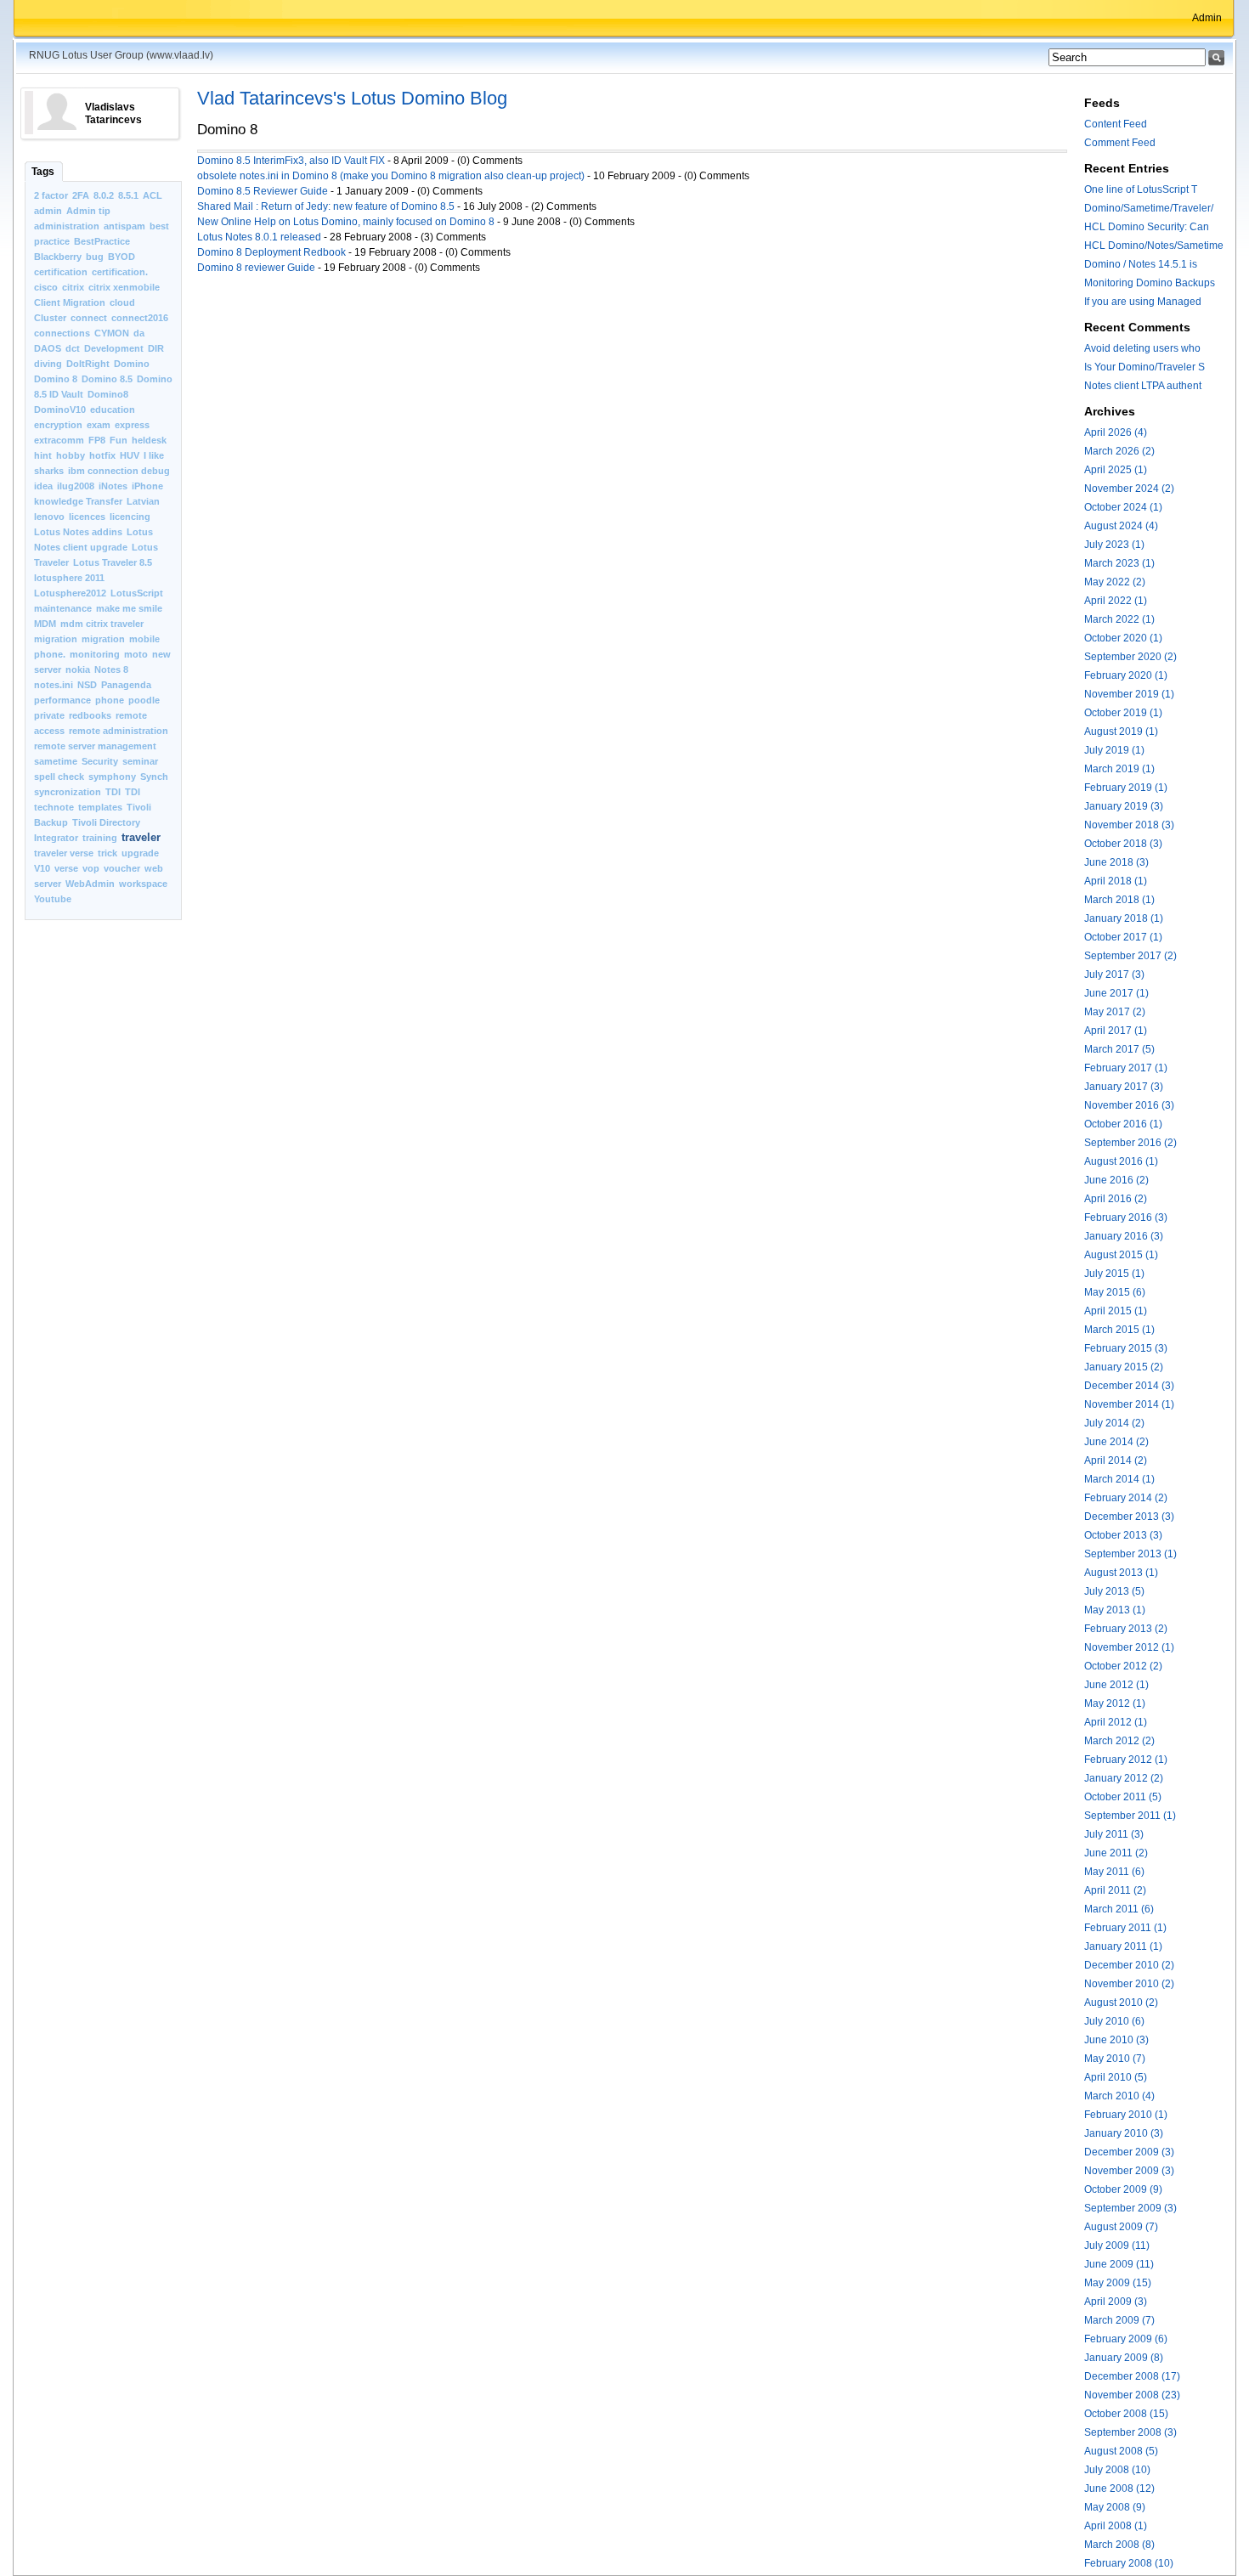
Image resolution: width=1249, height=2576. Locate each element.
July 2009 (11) (1117, 2246)
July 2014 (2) (1114, 1423)
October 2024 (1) (1123, 507)
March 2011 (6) (1119, 1909)
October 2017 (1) (1123, 937)
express (132, 425)
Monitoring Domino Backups (1150, 283)
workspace (143, 884)
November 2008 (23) (1132, 2395)
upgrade (140, 853)
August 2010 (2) (1121, 2003)
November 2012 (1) (1129, 1647)
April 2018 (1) (1116, 881)
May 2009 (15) (1118, 2283)
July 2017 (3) (1114, 974)
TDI (113, 792)
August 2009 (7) (1121, 2227)
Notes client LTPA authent (1143, 386)
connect (89, 318)
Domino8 (108, 394)
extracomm (59, 440)
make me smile (129, 608)
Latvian (143, 501)
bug (95, 257)
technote (54, 807)
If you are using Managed (1143, 302)
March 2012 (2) (1119, 1741)
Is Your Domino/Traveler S (1144, 367)
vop (91, 868)
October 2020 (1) (1123, 638)
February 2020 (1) (1126, 675)
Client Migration (70, 302)
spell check (59, 777)
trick (107, 853)
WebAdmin (90, 884)
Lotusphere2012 (70, 593)
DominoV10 (60, 410)
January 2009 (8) (1124, 2358)
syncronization (68, 792)
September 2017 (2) (1130, 956)
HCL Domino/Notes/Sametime (1154, 246)
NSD (87, 685)
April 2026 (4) (1116, 432)
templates (100, 807)
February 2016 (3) (1126, 1217)
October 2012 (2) (1123, 1666)
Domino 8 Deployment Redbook (271, 252)
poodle (144, 700)
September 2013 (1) (1130, 1554)
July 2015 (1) (1114, 1274)
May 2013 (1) (1115, 1610)
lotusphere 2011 (69, 578)
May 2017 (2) (1115, 1012)
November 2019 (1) (1129, 694)
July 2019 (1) (1114, 750)
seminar (140, 761)
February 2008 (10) (1129, 2563)
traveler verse (64, 853)
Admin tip (88, 211)
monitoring (95, 654)
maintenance (63, 608)
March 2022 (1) (1119, 619)
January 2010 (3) (1124, 2133)
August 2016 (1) (1121, 1161)
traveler (141, 837)
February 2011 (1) (1125, 1928)
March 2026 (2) (1119, 451)
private (49, 715)
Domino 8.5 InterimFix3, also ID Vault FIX (291, 161)
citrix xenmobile (124, 287)
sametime (56, 761)
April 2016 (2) (1116, 1199)
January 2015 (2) (1124, 1367)
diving (48, 364)
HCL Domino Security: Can (1147, 227)
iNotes (113, 486)
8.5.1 (128, 195)
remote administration (119, 731)
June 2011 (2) (1116, 1853)
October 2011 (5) (1123, 1797)
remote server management (95, 746)
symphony (112, 777)
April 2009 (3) (1116, 2302)
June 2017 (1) (1116, 993)
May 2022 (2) (1115, 582)
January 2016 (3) (1124, 1236)
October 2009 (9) (1123, 2189)
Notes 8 (111, 669)
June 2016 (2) (1116, 1180)
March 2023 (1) (1119, 563)
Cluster (50, 318)
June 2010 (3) (1116, 2040)
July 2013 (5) (1114, 1591)
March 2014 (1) (1119, 1479)
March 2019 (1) (1119, 769)
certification (61, 272)
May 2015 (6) (1115, 1292)
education (113, 410)
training (100, 838)
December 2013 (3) (1129, 1517)
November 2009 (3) (1129, 2171)
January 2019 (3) (1124, 806)
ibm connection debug (119, 471)
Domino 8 (56, 379)
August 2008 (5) (1121, 2451)
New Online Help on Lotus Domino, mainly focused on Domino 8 (346, 222)
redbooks (90, 715)
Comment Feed (1120, 143)
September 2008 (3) (1130, 2432)
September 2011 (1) (1130, 1816)
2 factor (51, 195)
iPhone (147, 486)
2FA (81, 195)
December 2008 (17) (1132, 2376)
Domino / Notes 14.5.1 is (1141, 264)
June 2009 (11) (1119, 2264)
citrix (73, 287)
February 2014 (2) (1126, 1498)
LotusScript (137, 593)
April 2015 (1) (1116, 1311)
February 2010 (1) (1126, 2115)
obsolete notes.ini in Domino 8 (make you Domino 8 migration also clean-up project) (391, 176)
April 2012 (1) (1116, 1722)
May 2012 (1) (1115, 1703)
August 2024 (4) (1121, 526)
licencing (130, 517)
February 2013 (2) (1126, 1629)
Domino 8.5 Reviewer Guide (264, 191)
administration (67, 226)
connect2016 (140, 318)
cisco (46, 287)
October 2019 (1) (1123, 713)
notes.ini (54, 685)
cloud (122, 302)
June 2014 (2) (1116, 1442)
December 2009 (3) (1129, 2152)
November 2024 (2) (1129, 489)
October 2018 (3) (1123, 844)
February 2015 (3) (1126, 1348)
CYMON (112, 333)
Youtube (53, 899)
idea (43, 486)
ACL (153, 195)
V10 (42, 868)
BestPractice (102, 241)
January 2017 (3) (1124, 1087)
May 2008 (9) (1115, 2507)
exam (99, 425)
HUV (130, 455)
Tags (43, 172)
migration (56, 639)
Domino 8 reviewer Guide (256, 268)
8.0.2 (104, 195)
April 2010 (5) (1116, 2077)
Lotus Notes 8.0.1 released (259, 237)
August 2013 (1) (1121, 1573)
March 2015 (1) (1119, 1330)
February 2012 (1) (1126, 1760)
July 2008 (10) (1117, 2470)
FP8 (97, 440)
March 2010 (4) (1119, 2096)
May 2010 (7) (1115, 2059)
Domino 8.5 (107, 379)
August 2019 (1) (1121, 732)
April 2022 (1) (1116, 601)
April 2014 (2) (1116, 1460)
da (139, 333)
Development (114, 348)
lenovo (49, 517)
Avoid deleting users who (1142, 348)
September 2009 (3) (1130, 2208)
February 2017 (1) (1126, 1068)
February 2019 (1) (1126, 788)
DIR (156, 348)
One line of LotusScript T (1141, 189)
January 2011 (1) (1123, 1946)
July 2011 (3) (1114, 1834)
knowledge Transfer (78, 501)
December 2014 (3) (1129, 1386)
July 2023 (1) (1114, 545)
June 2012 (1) (1116, 1685)
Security (100, 761)
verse (66, 868)
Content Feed (1116, 124)
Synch (154, 777)
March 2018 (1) (1119, 900)
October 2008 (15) (1126, 2414)
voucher (122, 868)
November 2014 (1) (1129, 1404)
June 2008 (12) (1119, 2488)
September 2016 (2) (1130, 1143)
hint (43, 455)
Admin (1207, 18)
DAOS (48, 348)
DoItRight (88, 364)
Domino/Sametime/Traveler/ (1149, 208)
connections (62, 333)
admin (48, 211)
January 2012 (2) (1124, 1778)
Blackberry (58, 257)
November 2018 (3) (1129, 825)
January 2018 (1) (1124, 918)
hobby (71, 455)
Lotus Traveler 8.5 (113, 562)
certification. (120, 272)
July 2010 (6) (1114, 2021)
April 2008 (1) (1116, 2526)
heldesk (149, 440)
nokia (78, 669)
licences (87, 517)
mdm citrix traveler (102, 624)
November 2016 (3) (1129, 1105)
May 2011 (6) (1114, 1872)
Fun (119, 440)
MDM (45, 624)
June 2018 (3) (1116, 862)
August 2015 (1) (1121, 1255)
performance (62, 700)
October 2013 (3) (1123, 1535)
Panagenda (126, 685)
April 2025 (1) (1116, 470)
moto (136, 654)
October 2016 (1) (1123, 1124)
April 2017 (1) (1116, 1031)
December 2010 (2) (1129, 1965)
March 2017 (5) (1119, 1049)
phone (110, 700)
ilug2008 (76, 486)
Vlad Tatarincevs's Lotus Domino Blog (352, 98)
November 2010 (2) (1129, 1984)
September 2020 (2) (1130, 657)
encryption (58, 425)
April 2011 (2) (1115, 1890)
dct (73, 348)
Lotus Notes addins (78, 532)
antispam (124, 226)
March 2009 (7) (1119, 2320)
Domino (132, 364)
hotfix (102, 455)
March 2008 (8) (1119, 2545)
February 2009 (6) (1126, 2339)
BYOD (122, 257)
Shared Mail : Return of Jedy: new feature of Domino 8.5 (326, 206)
